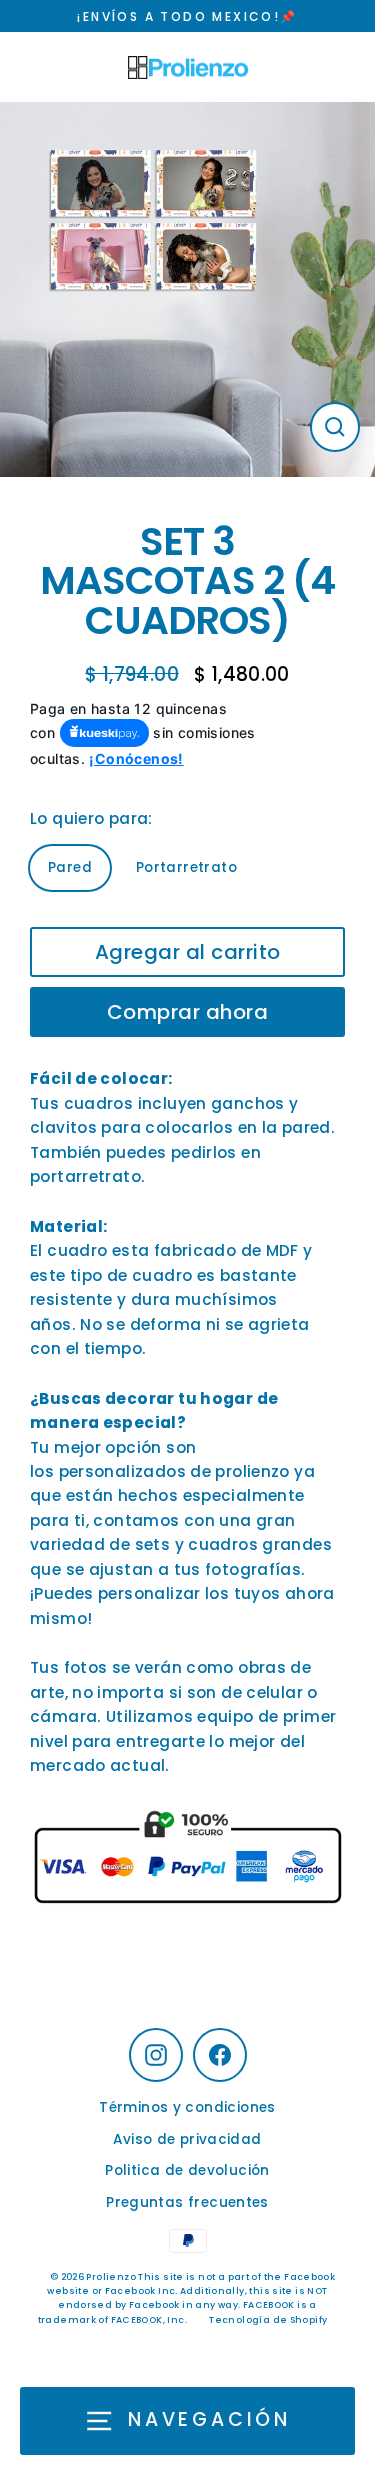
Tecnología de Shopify (268, 2320)
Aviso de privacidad (187, 2139)
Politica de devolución (187, 2170)
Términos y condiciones (187, 2107)
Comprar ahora (188, 1012)
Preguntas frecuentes (187, 2202)
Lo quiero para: (91, 818)
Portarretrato (186, 867)
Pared (70, 867)
